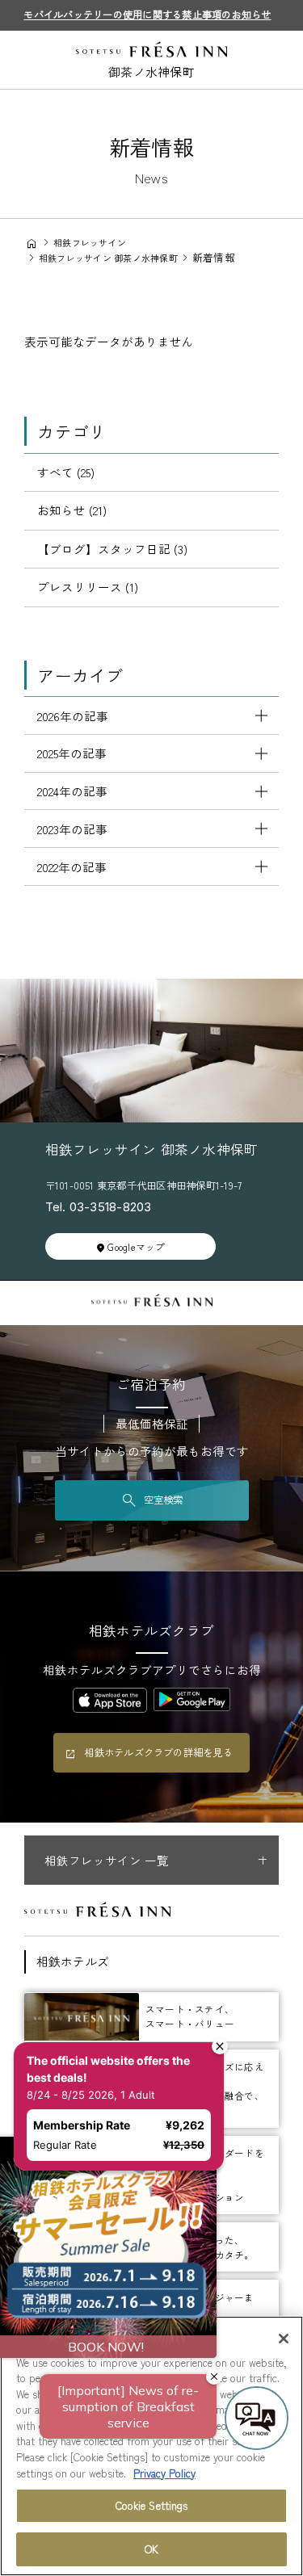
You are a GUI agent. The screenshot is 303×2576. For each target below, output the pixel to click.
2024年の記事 (72, 791)
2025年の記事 (72, 753)
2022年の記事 (72, 867)
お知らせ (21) (72, 510)
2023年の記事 (72, 829)
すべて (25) (66, 472)
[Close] (284, 2339)
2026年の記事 (73, 716)
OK (151, 2549)
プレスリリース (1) (88, 587)
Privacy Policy (164, 2473)
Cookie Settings (152, 2505)
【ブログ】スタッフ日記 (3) (112, 549)
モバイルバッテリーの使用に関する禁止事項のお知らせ (147, 15)
